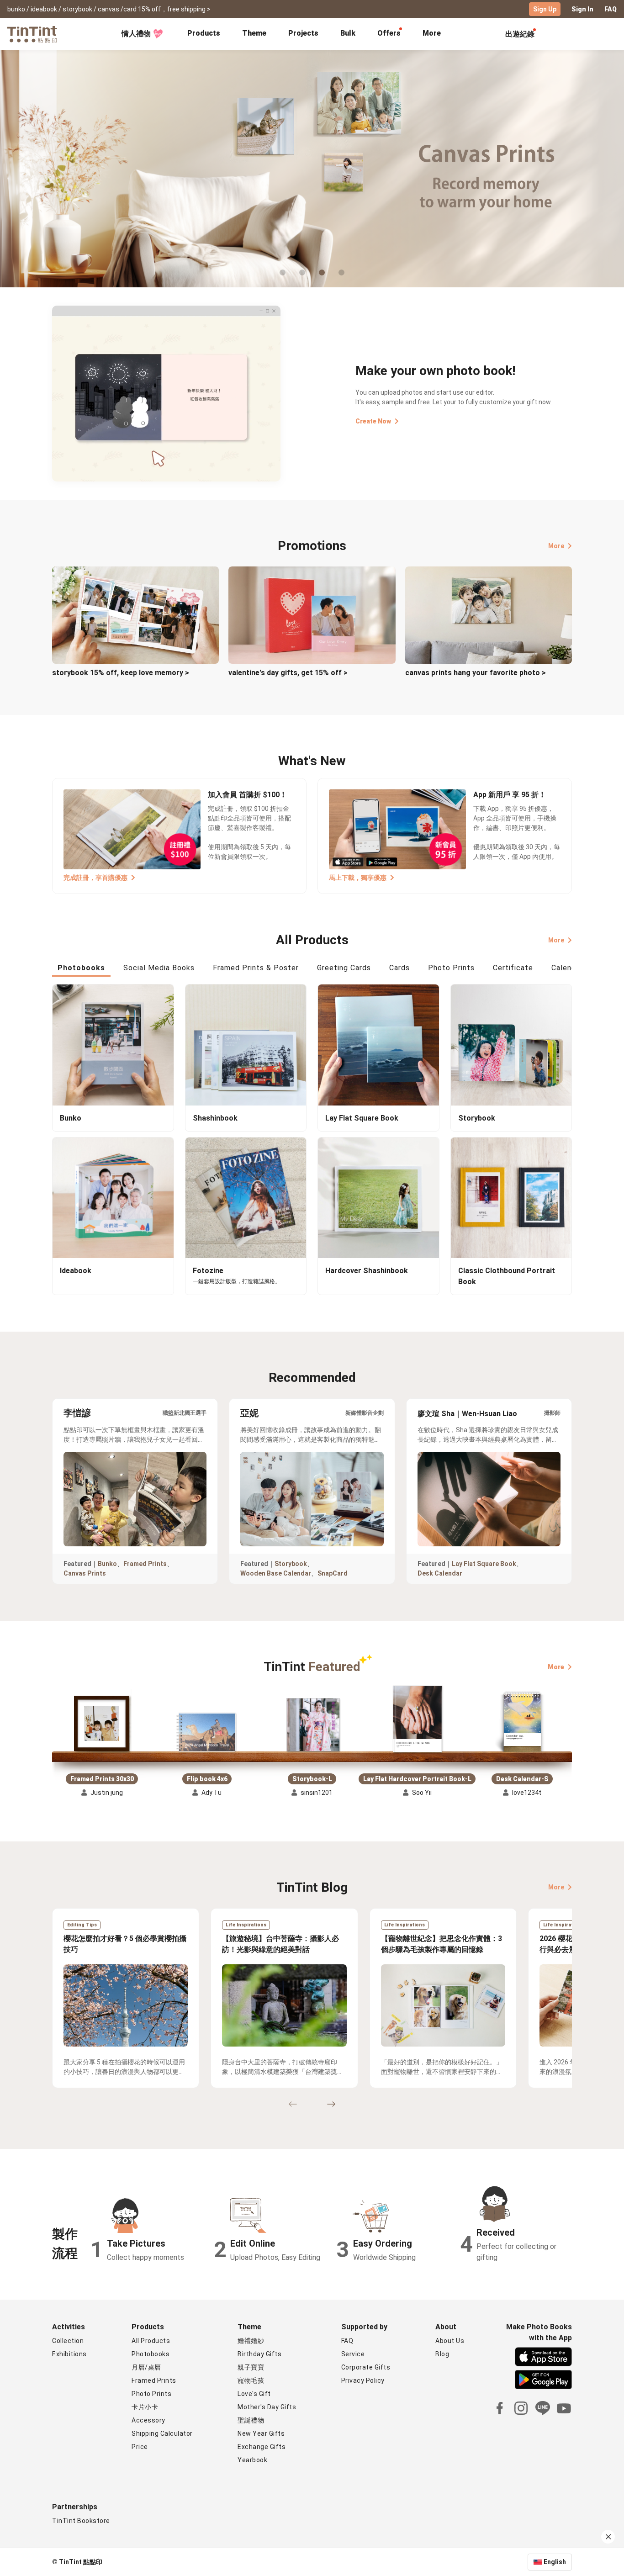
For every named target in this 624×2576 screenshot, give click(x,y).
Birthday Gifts (259, 2354)
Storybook (291, 1564)
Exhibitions (69, 2354)
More (556, 546)
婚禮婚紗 (251, 2341)
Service (353, 2354)
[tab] (204, 34)
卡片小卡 (145, 2407)
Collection (68, 2341)
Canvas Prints (85, 1573)
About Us (450, 2341)
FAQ (611, 9)
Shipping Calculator (162, 2433)
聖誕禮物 (251, 2420)
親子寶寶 (251, 2367)
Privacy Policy (363, 2380)
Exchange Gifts (262, 2447)
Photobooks (151, 2354)
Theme (254, 33)
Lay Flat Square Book (484, 1564)
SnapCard (333, 1573)
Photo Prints (151, 2394)
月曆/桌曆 (146, 2367)
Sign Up (545, 9)
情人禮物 (136, 34)
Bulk (348, 33)
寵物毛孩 (251, 2380)
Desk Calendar (440, 1573)
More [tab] (432, 33)
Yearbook (252, 2460)
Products (204, 33)
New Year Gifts (261, 2433)
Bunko (107, 1564)
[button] (102, 1720)
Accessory (148, 2420)
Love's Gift (254, 2394)
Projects (303, 33)
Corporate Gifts (366, 2367)
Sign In (582, 9)
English (555, 2562)
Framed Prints (145, 1564)
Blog (442, 2354)
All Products (151, 2341)
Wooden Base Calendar (276, 1573)
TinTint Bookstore (81, 2521)
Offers (389, 33)
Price (140, 2447)
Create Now (373, 421)
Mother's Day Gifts (267, 2407)
